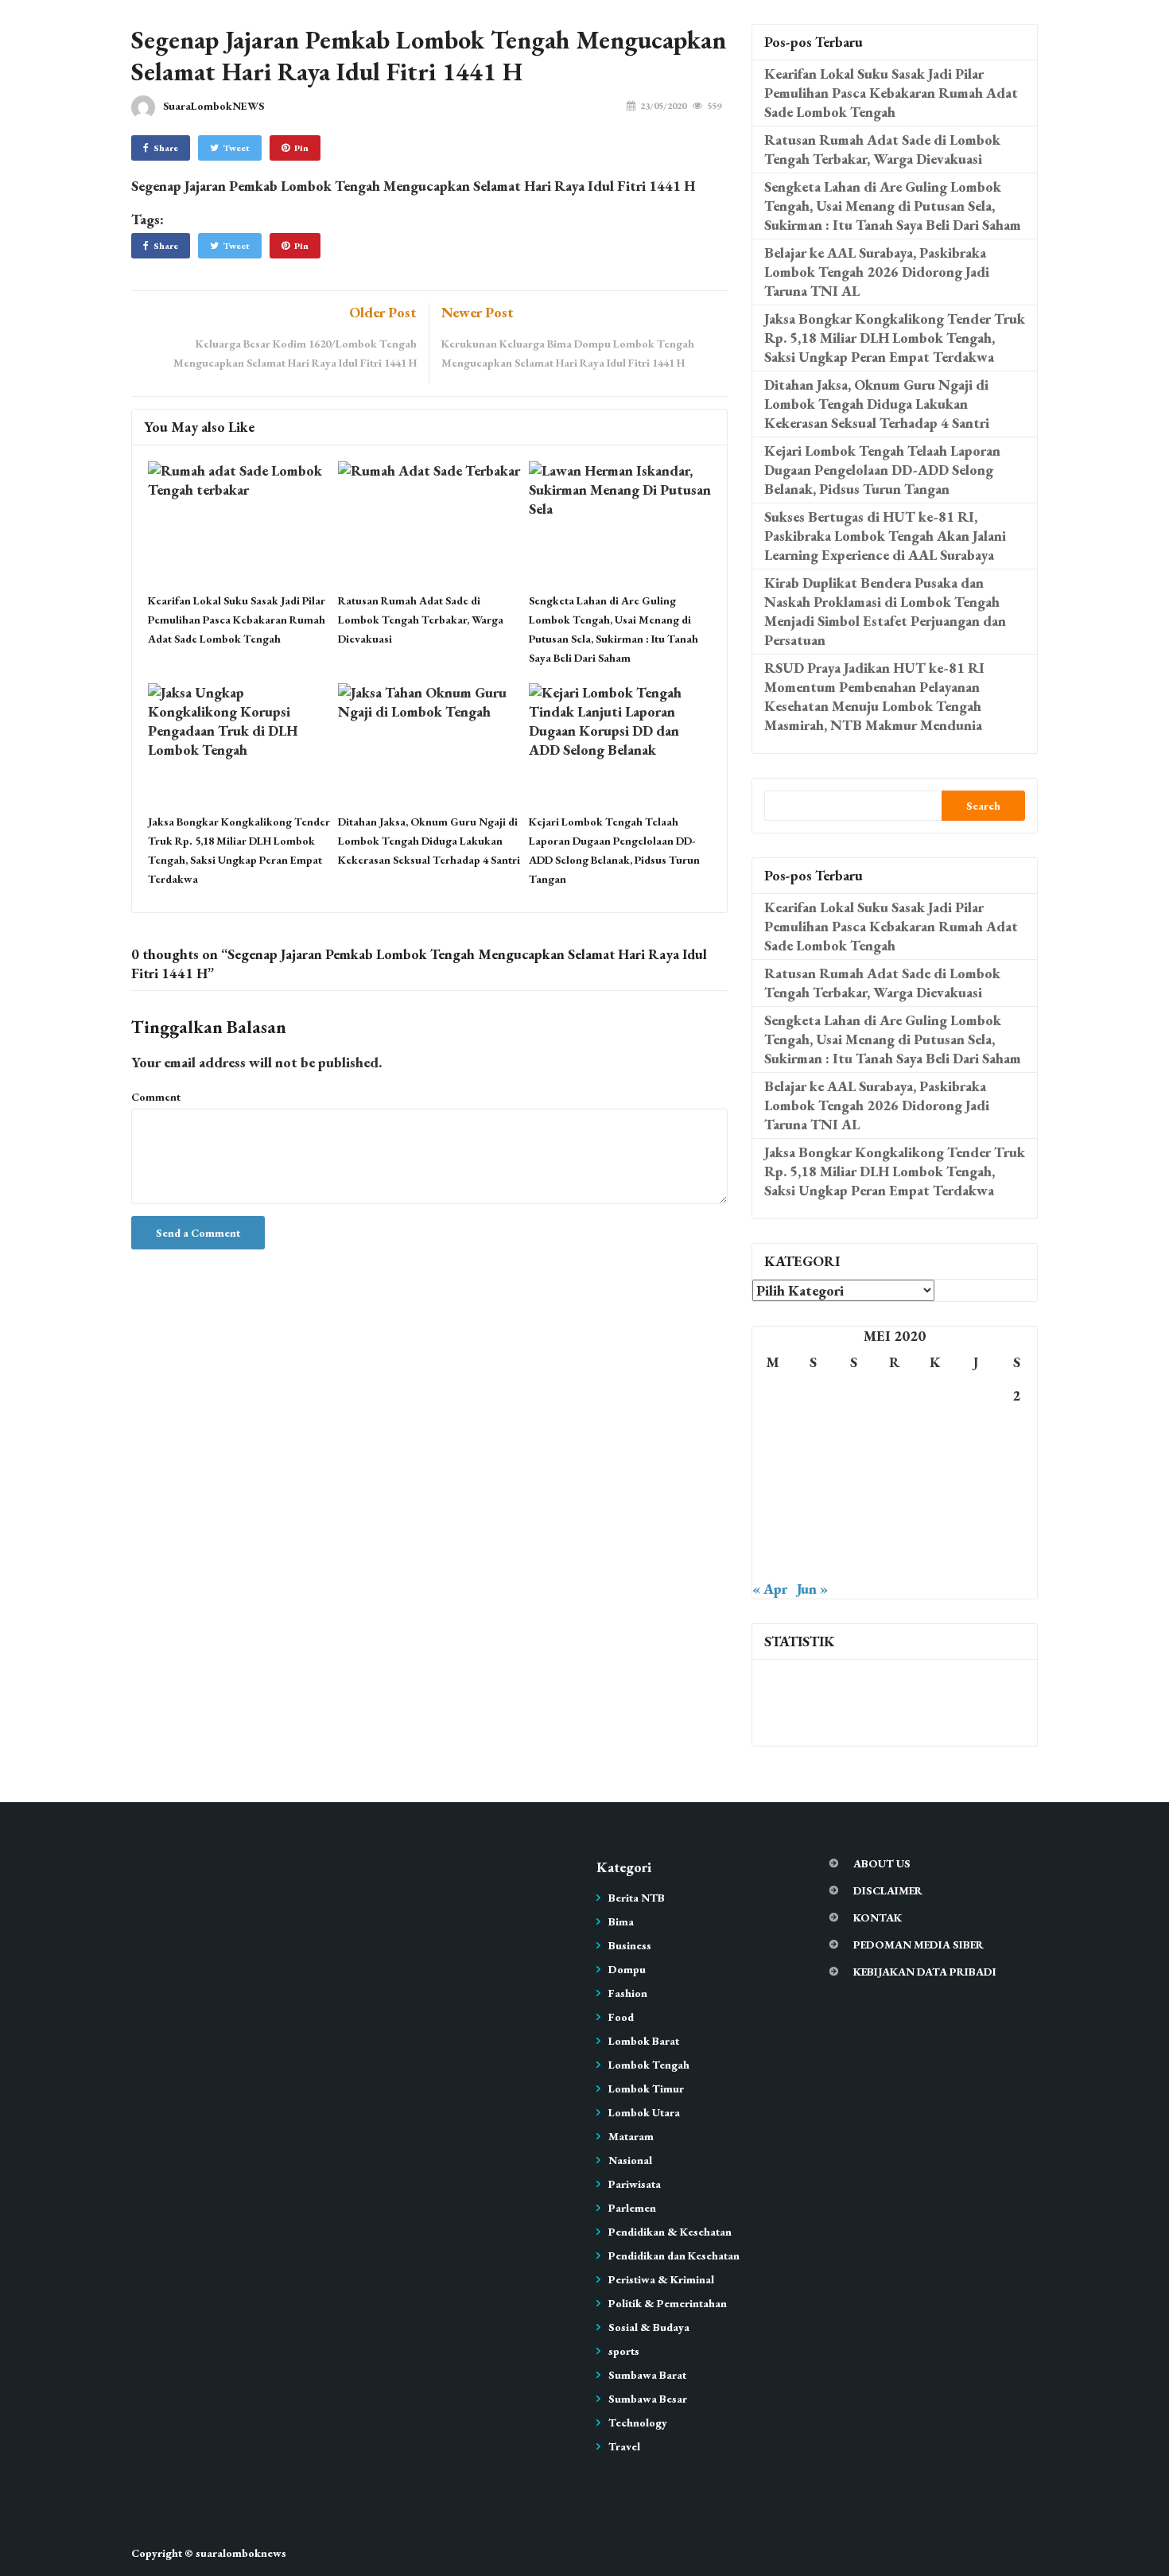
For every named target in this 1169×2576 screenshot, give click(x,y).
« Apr (770, 1589)
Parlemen (632, 2208)
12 (854, 1462)
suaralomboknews (241, 2553)
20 (895, 1496)
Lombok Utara (644, 2112)
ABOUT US (882, 1863)
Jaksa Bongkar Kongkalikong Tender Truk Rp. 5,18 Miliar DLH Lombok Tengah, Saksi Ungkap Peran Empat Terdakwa (895, 338)
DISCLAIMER (888, 1890)
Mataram (631, 2136)
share (166, 148)
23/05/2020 (663, 106)
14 (935, 1462)
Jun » (812, 1589)
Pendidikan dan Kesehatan (674, 2255)
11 (814, 1462)
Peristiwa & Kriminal (661, 2279)
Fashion (628, 1993)
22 (976, 1496)
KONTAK (878, 1917)
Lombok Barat (644, 2041)
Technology (638, 2423)
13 (895, 1462)
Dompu (627, 1969)
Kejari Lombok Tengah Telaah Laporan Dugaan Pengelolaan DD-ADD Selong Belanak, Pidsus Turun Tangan (882, 470)
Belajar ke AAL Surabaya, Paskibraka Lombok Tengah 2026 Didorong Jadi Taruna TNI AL (877, 272)
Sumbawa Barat (647, 2375)
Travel (624, 2446)
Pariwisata (635, 2184)
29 (976, 1529)
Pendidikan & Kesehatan (670, 2232)
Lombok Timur (646, 2088)
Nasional (630, 2160)
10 (773, 1462)
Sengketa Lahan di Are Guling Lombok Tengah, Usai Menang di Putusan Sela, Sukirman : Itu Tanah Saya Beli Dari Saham (893, 206)
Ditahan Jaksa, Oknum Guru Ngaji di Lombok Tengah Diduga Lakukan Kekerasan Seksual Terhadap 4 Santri (429, 841)
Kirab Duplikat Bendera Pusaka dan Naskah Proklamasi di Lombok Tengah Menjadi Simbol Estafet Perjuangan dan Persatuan (885, 611)
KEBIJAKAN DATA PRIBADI (925, 1972)
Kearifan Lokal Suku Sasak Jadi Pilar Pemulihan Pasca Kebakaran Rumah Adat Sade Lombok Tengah (237, 620)
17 (773, 1496)
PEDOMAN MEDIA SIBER (918, 1945)
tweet (237, 148)
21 (935, 1496)
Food (621, 2017)
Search (983, 806)
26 (854, 1529)
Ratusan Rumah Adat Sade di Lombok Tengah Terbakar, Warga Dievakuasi (421, 620)
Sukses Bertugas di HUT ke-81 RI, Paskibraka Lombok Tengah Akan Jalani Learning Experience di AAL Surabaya (885, 536)
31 (773, 1562)
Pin (301, 148)
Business (630, 1945)
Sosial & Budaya (649, 2327)
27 (895, 1529)
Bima (621, 1921)
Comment (156, 1097)
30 (1016, 1529)
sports (624, 2351)
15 (976, 1462)
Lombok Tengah (649, 2065)
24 (773, 1529)
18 (814, 1496)
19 (854, 1496)
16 (1016, 1462)
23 (1016, 1496)
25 (814, 1529)
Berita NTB (637, 1898)
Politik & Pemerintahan (668, 2303)
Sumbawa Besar (648, 2399)
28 (935, 1529)
